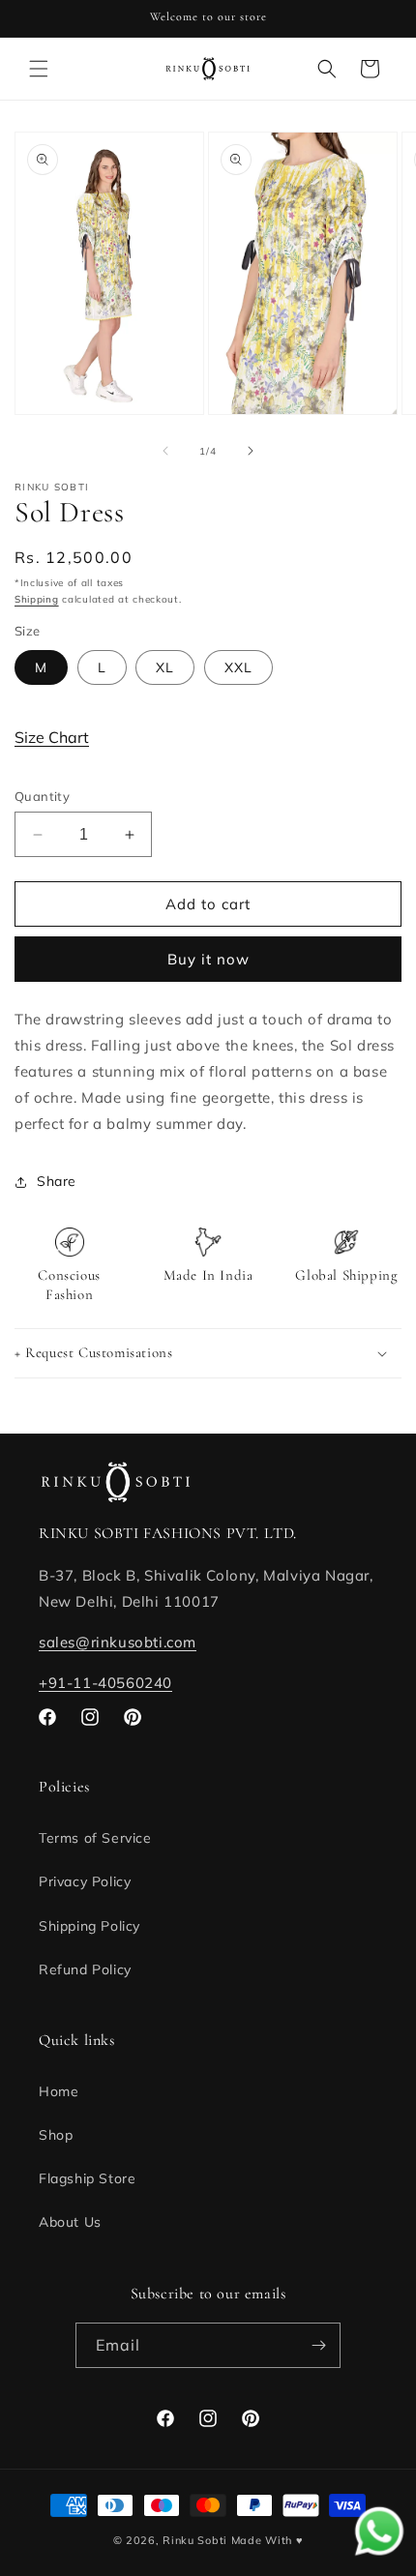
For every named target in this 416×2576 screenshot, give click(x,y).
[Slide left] (165, 451)
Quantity (42, 796)
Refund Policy (85, 1969)
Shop (56, 2135)
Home (59, 2091)
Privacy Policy (85, 1881)
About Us (70, 2222)
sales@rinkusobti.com (118, 1642)
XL (165, 667)
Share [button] (57, 1181)
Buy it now (208, 959)
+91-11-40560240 (105, 1683)
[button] (39, 69)
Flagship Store (87, 2178)
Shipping (37, 599)
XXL (238, 667)
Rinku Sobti (195, 2540)
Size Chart (52, 737)
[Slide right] (251, 451)
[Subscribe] (318, 2345)
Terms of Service (95, 1838)
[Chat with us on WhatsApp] (379, 2553)
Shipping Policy (89, 1926)
